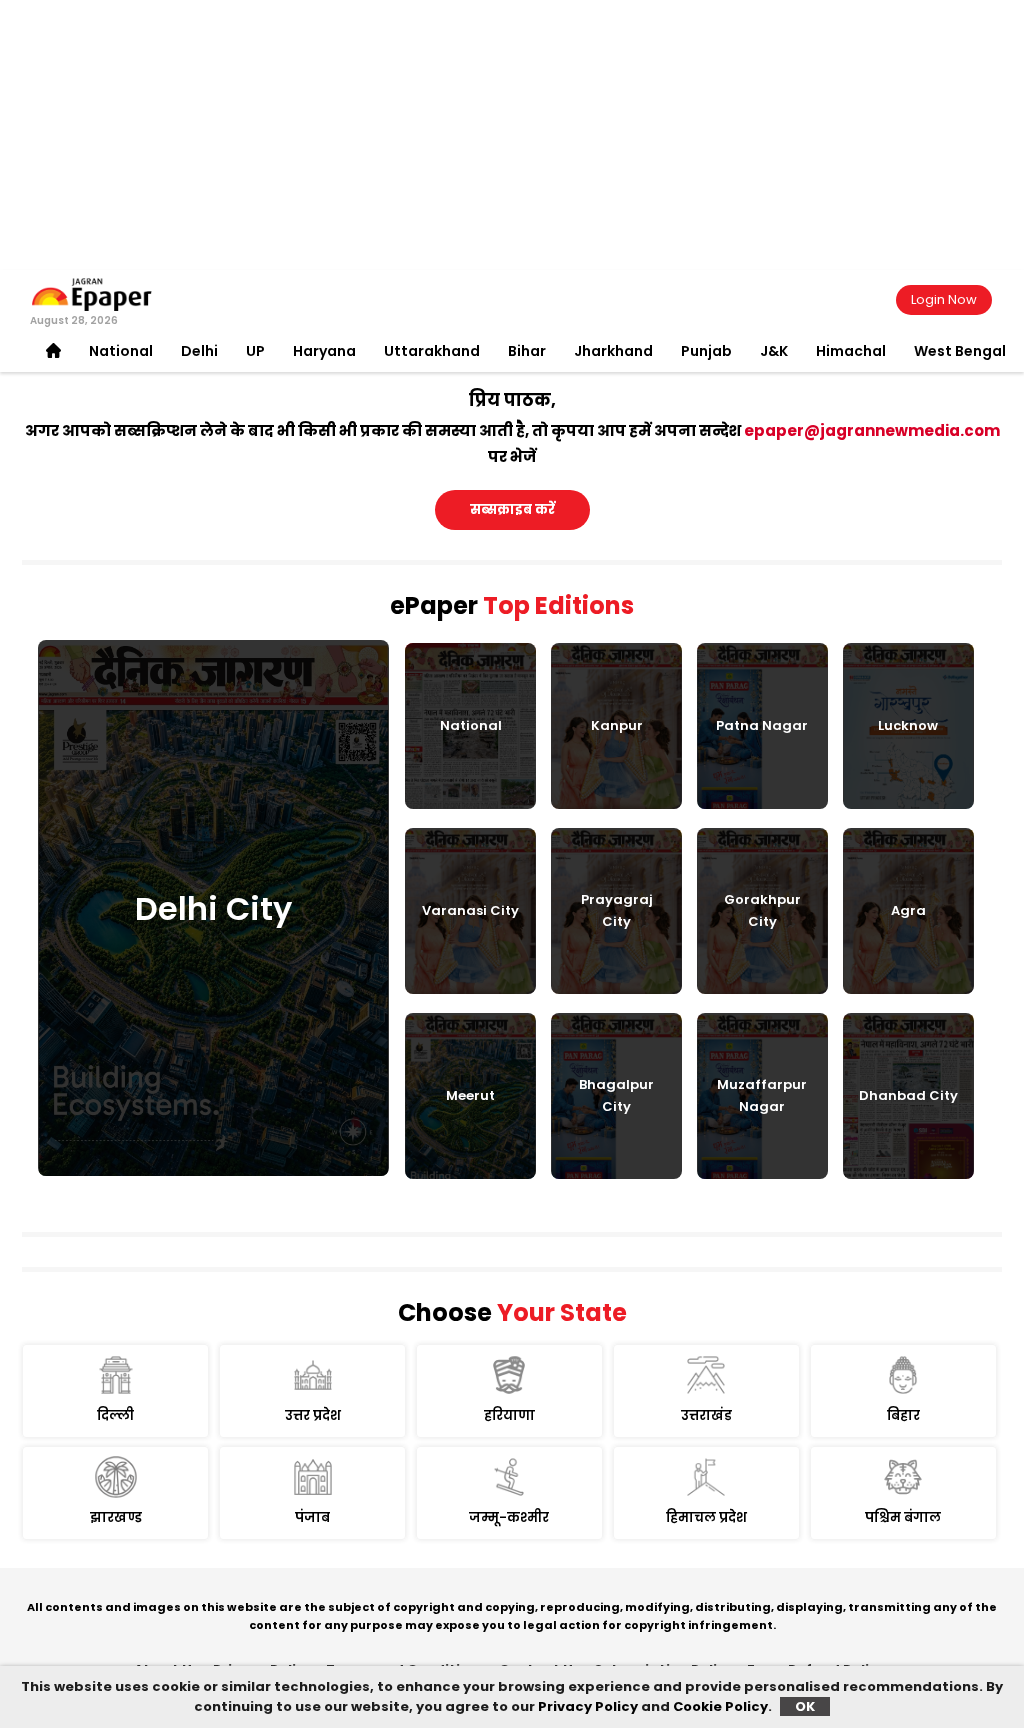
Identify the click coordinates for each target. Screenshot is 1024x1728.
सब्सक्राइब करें (512, 509)
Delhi (199, 351)
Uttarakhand (432, 351)
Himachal (851, 351)
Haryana (324, 351)
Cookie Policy (720, 1706)
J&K (774, 351)
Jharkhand (613, 351)
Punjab (706, 351)
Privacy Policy (588, 1706)
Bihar (527, 351)
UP (255, 351)
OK (805, 1706)
